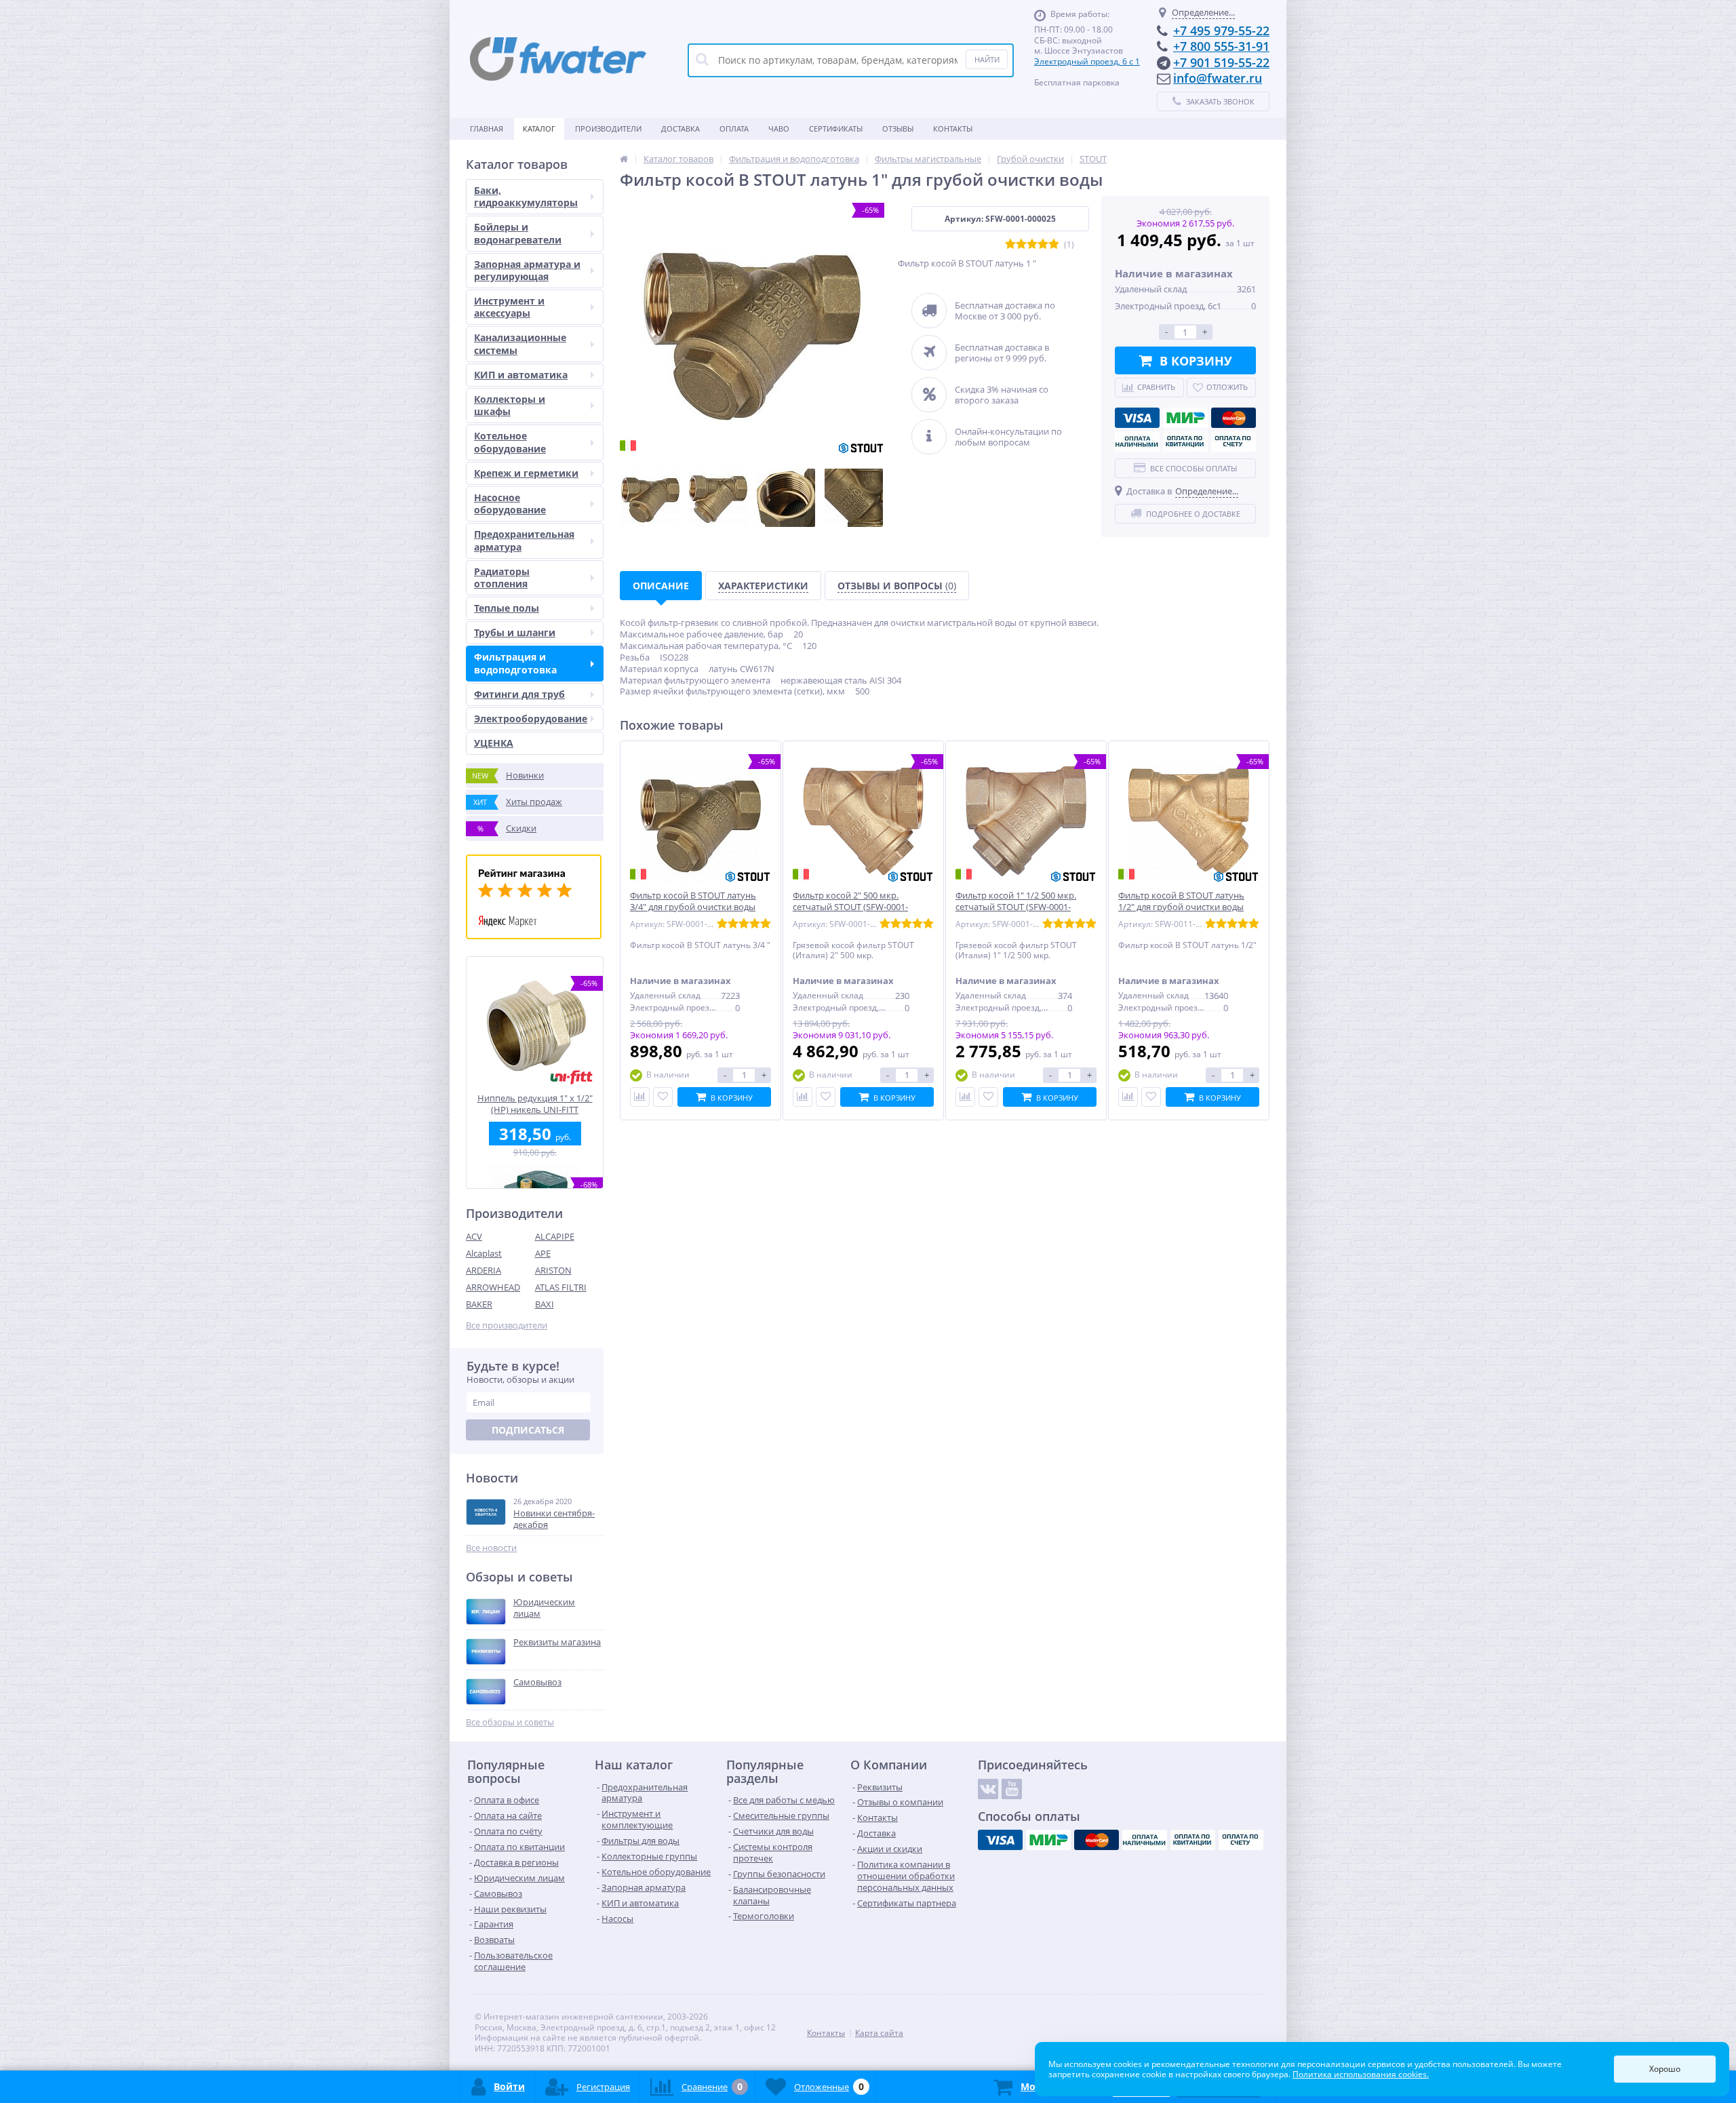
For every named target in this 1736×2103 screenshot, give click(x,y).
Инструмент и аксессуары (509, 307)
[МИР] (1185, 418)
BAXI (545, 1304)
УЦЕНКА (494, 743)
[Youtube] (1012, 1789)
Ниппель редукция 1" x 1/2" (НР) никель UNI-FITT (535, 1104)
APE (543, 1253)
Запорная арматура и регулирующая (527, 270)
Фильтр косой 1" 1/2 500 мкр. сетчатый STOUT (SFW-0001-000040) (1016, 907)
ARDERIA (484, 1270)
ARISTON (553, 1270)
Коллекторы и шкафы (510, 405)
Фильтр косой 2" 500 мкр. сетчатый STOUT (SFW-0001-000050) (850, 907)
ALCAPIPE (555, 1236)
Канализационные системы (520, 343)
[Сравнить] (640, 1097)
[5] (1054, 244)
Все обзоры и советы (510, 1722)
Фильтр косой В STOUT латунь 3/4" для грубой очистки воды (693, 901)
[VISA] (1137, 418)
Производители (608, 129)
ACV (474, 1236)
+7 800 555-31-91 (1221, 46)
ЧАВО (779, 129)
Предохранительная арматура (524, 540)
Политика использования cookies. (1361, 2074)
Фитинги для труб (519, 694)
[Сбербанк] (1185, 441)
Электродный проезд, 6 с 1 (1087, 61)
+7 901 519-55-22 (1221, 62)
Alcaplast (484, 1253)
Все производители (507, 1325)
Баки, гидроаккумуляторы (526, 196)
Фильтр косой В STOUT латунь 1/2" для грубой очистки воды (1181, 901)
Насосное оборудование (510, 504)
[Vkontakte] (988, 1789)
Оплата (734, 129)
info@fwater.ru (1218, 78)
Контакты (953, 129)
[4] (1043, 244)
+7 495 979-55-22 (1221, 31)
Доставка (680, 129)
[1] (1010, 244)
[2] (1021, 244)
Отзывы (898, 129)
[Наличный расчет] (1137, 441)
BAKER (479, 1304)
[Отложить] (663, 1097)
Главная (487, 129)
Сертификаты (836, 129)
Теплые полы (507, 608)
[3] (1032, 244)
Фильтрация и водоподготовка (515, 663)
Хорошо (1665, 2069)
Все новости (491, 1548)
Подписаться (528, 1430)
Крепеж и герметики (526, 473)
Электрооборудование (531, 719)
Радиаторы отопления (502, 577)
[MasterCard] (1234, 418)
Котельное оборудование (510, 442)
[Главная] (624, 159)
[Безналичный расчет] (1234, 441)
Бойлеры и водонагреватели (518, 233)
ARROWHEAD (493, 1287)
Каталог (539, 129)
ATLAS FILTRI (561, 1287)
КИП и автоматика (521, 375)
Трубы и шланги (515, 632)
